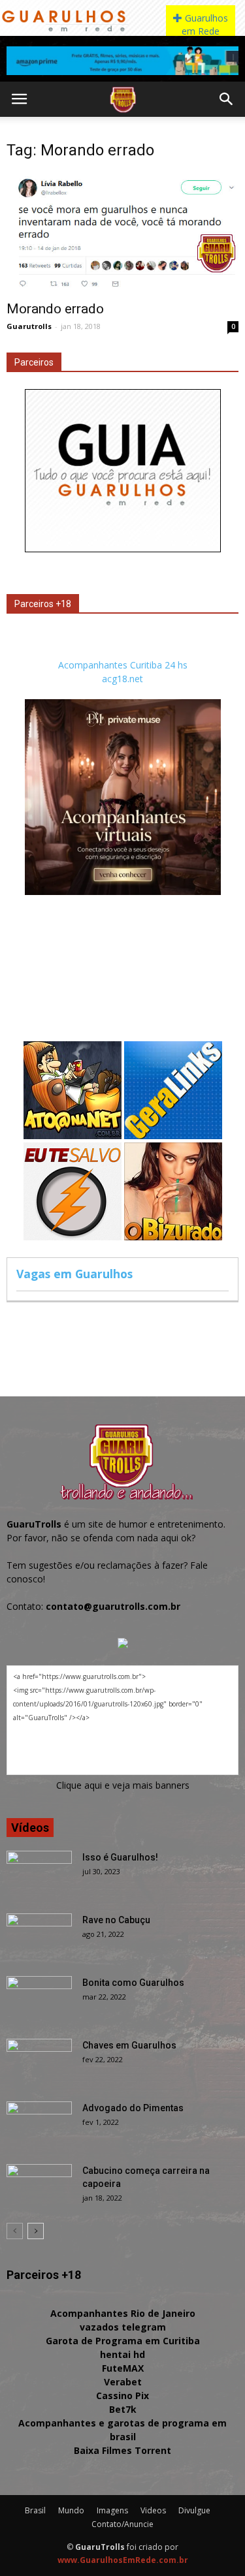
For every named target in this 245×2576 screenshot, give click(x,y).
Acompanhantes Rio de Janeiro (123, 2313)
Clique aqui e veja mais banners (123, 1785)
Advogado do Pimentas (133, 2108)
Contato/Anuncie (122, 2524)
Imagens (112, 2510)
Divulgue (194, 2510)
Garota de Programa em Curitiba (123, 2341)
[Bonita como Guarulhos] (39, 1999)
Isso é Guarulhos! (120, 1857)
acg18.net (122, 679)
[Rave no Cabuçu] (39, 1936)
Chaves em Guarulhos (129, 2045)
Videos (153, 2510)
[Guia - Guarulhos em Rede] (123, 549)
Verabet (123, 2382)
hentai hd (122, 2354)
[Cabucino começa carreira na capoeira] (39, 2187)
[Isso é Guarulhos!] (39, 1874)
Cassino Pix (122, 2395)
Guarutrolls (29, 326)
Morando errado (55, 309)
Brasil (35, 2510)
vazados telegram (123, 2327)
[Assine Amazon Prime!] (122, 61)
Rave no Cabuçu (116, 1920)
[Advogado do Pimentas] (39, 2124)
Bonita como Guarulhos (133, 1983)
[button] (227, 99)
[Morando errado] (122, 233)
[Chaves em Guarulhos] (39, 2062)
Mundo (71, 2510)
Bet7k (123, 2409)
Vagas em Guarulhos (74, 1274)
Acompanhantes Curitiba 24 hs (123, 665)
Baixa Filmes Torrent (122, 2450)
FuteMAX (123, 2368)
